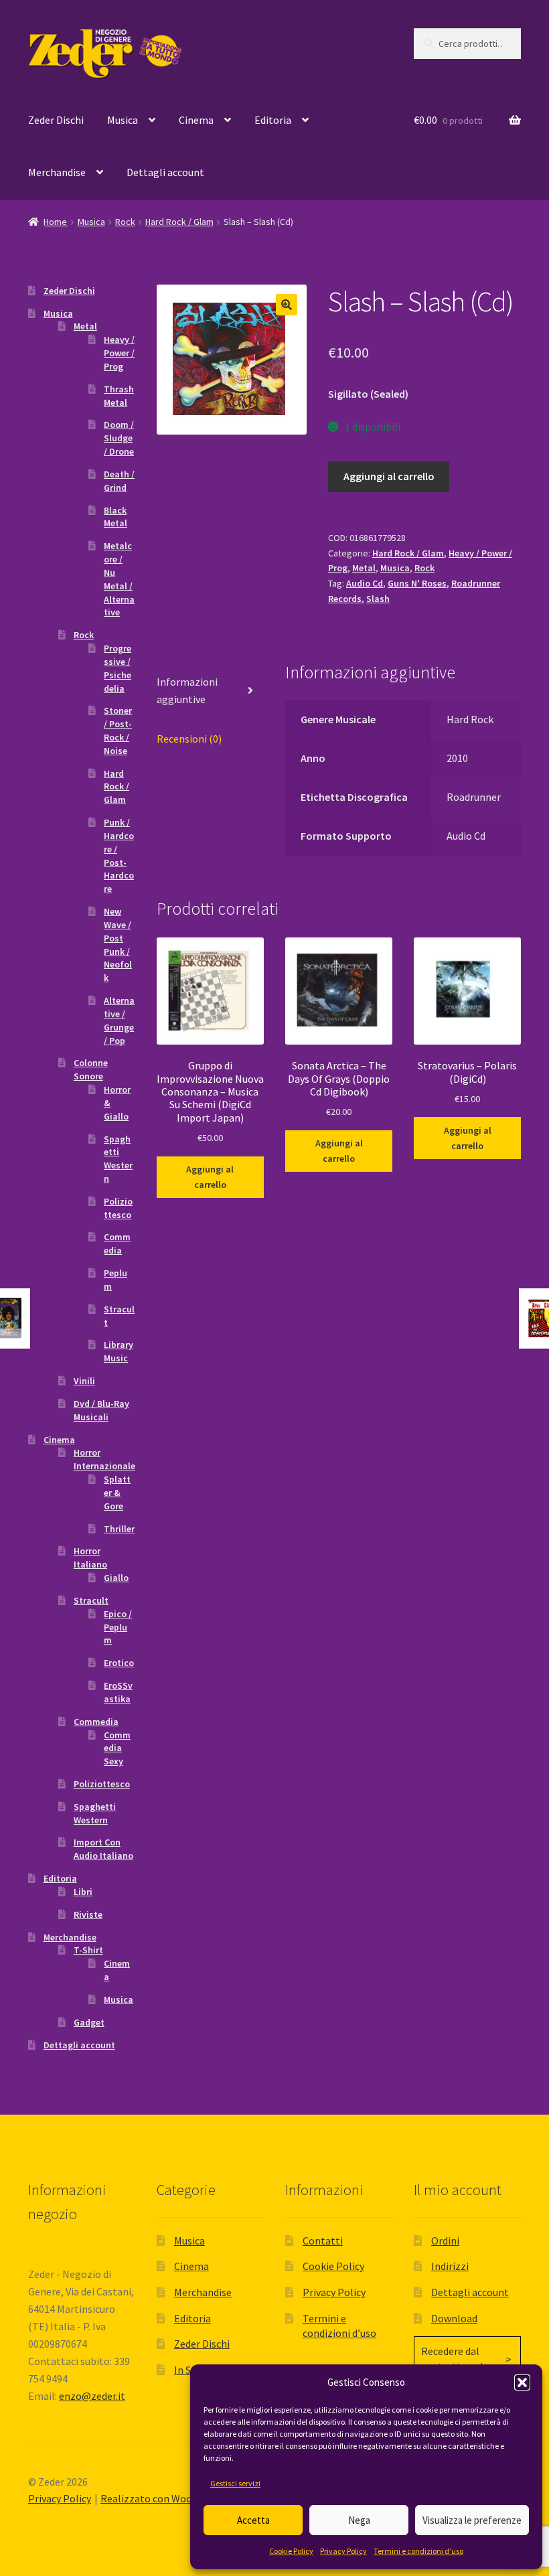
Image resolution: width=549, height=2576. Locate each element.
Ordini (445, 2241)
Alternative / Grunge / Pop (119, 1020)
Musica (123, 120)
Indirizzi (450, 2266)
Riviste (88, 1914)
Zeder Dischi (56, 120)
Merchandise (57, 172)
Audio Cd (365, 583)
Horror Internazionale (104, 1459)
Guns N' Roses (417, 583)
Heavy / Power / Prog (119, 353)
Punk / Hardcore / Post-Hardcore (119, 855)
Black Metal (115, 517)
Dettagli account (165, 172)
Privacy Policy (343, 2551)
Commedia (117, 1243)
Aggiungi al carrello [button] (210, 1177)
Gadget (89, 2022)
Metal (364, 568)
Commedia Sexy (117, 1748)
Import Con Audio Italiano (103, 1849)
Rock (125, 222)
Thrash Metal (119, 396)
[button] (522, 2382)
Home (55, 222)
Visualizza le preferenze (472, 2520)
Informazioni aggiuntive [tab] (187, 690)
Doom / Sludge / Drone (119, 438)
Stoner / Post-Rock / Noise (118, 730)
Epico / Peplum (118, 1627)
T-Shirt (88, 1950)
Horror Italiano (90, 1558)
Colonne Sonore (91, 1069)
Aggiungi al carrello (389, 476)
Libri (83, 1892)
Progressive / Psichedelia (117, 668)
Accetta (253, 2520)
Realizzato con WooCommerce (171, 2498)
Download (454, 2318)
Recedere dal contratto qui (452, 2359)
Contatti (323, 2241)
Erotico (119, 1663)
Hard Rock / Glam (179, 222)
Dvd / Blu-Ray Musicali (101, 1410)
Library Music (119, 1351)
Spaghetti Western (118, 1159)
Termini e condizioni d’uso (418, 2551)
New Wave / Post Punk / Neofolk (118, 944)
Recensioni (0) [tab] (189, 739)
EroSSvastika (118, 1692)
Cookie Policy (291, 2551)
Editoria (273, 120)
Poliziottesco (118, 1208)
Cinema (196, 120)
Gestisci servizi (235, 2483)
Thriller (119, 1529)
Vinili (84, 1381)
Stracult (91, 1600)
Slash (378, 599)
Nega (359, 2520)
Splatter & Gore (117, 1493)
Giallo (116, 1578)
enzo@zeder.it (92, 2396)
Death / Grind (119, 481)
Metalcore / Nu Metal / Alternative (119, 579)
